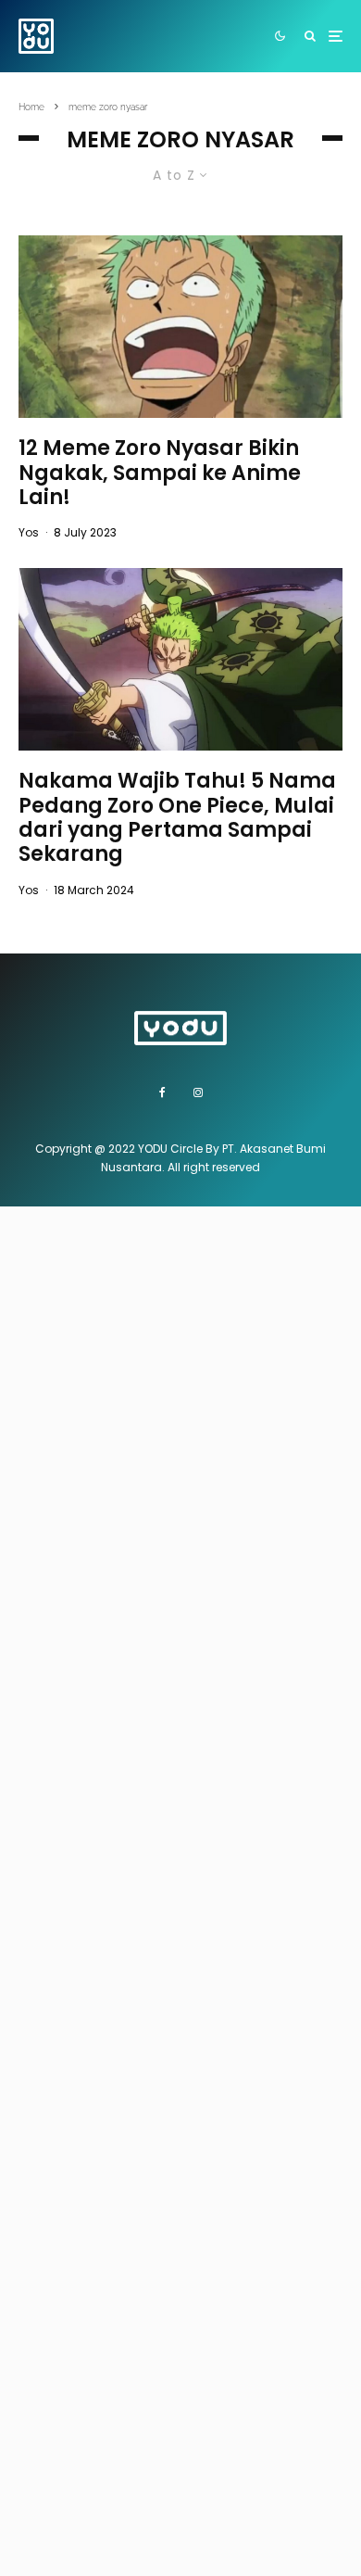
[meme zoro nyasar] (180, 327)
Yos (29, 532)
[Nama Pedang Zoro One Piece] (180, 659)
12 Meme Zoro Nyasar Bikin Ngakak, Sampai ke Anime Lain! (160, 473)
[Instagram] (198, 1092)
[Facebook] (162, 1092)
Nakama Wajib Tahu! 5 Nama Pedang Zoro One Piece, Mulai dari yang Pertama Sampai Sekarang (177, 818)
